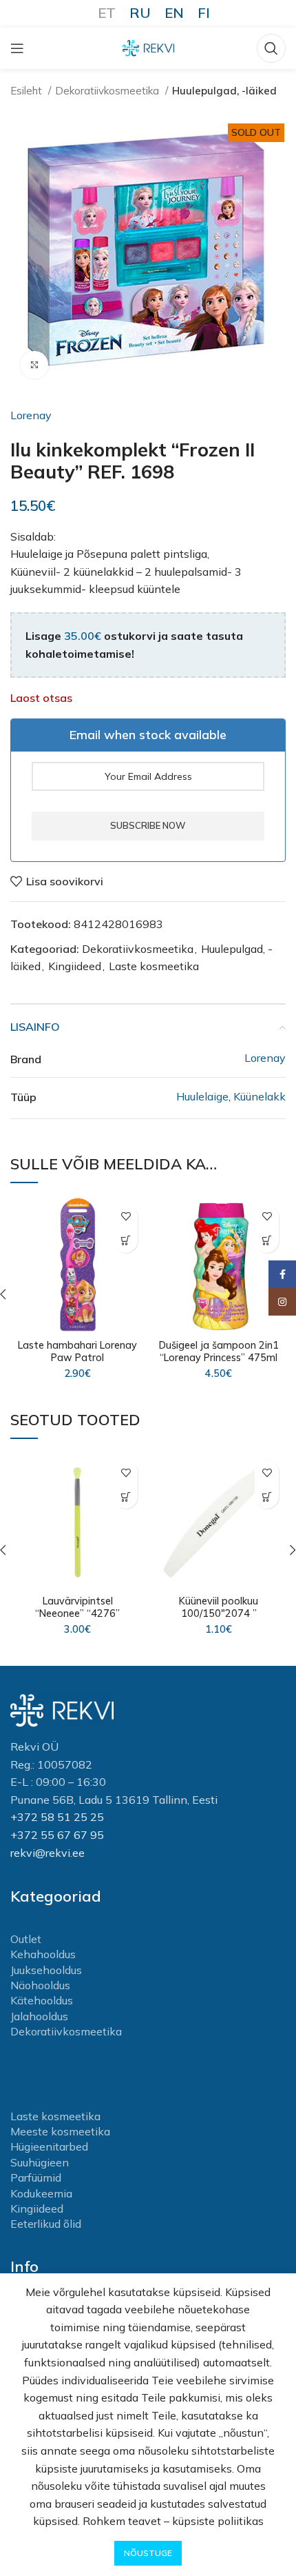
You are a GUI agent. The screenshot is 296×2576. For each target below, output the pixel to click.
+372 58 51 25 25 (57, 1817)
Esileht (28, 91)
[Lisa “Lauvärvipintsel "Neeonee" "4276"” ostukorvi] (126, 1497)
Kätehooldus (42, 2000)
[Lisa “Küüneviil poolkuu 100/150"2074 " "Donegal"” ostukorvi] (267, 1497)
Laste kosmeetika (154, 966)
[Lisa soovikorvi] (126, 1217)
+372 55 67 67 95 (57, 1835)
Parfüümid (36, 2177)
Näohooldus (40, 1985)
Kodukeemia (41, 2193)
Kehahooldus (43, 1954)
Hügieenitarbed (49, 2146)
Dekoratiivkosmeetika (108, 91)
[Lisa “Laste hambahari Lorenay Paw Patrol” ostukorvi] (126, 1241)
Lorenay (31, 415)
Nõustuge (148, 2553)
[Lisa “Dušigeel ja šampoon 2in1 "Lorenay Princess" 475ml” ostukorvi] (267, 1241)
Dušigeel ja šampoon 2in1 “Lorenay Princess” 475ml (219, 1351)
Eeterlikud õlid (46, 2224)
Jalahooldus (39, 2016)
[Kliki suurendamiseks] (34, 365)
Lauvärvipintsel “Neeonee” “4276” (77, 1607)
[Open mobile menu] (17, 48)
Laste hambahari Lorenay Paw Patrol (77, 1351)
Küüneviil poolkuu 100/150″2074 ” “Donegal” (219, 1613)
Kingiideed (75, 966)
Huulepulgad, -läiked (224, 91)
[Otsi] (271, 48)
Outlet (26, 1939)
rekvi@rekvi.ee (47, 1853)
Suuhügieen (40, 2162)
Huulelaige (202, 1096)
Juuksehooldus (46, 1970)
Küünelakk (260, 1096)
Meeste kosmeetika (60, 2131)
